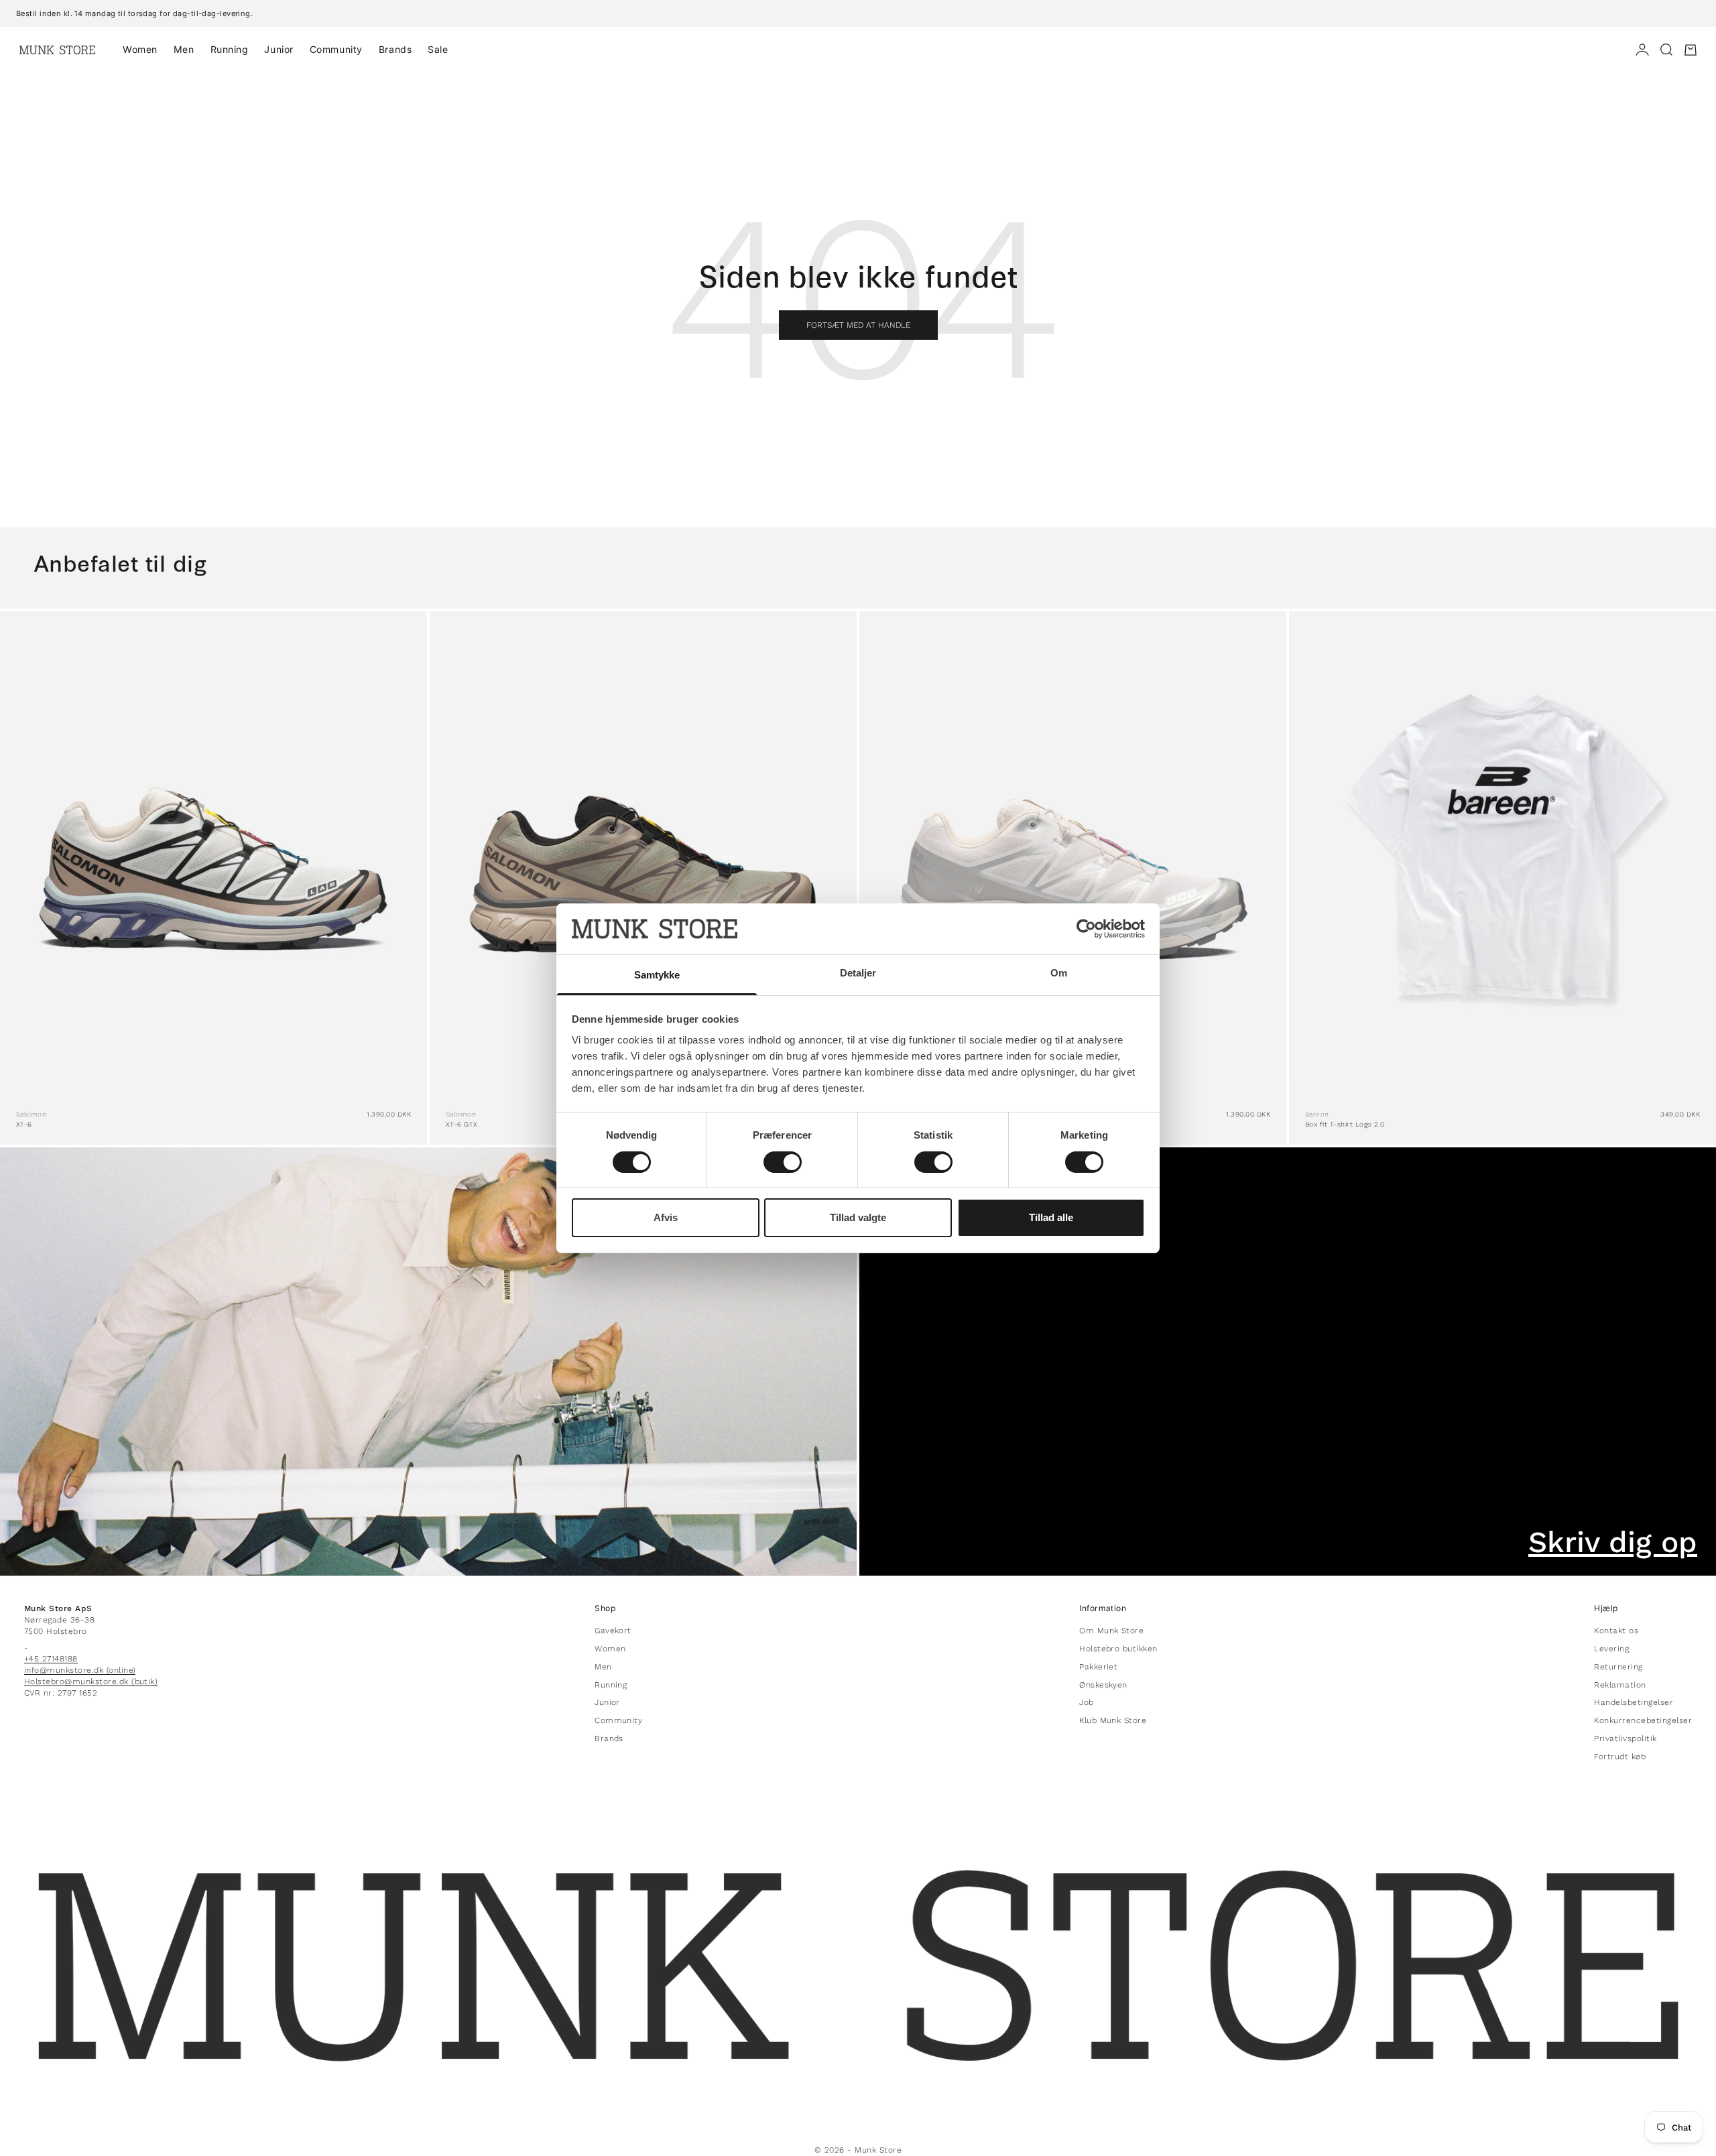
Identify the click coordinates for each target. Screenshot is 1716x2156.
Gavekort (613, 1631)
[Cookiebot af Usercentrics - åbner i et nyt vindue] (1086, 929)
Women (140, 49)
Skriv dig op (1613, 1542)
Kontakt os (1616, 1631)
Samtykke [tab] (657, 975)
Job (1086, 1702)
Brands (395, 49)
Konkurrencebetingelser (1643, 1720)
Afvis (666, 1217)
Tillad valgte (858, 1217)
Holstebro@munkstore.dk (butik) (91, 1682)
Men (184, 49)
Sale (438, 49)
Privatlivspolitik (1625, 1738)
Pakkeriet (1098, 1667)
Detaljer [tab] (858, 973)
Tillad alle (1051, 1217)
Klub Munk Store (1113, 1720)
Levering (1611, 1649)
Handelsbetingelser (1634, 1702)
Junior (279, 49)
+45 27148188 (51, 1659)
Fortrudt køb (1620, 1757)
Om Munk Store (1111, 1631)
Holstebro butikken (1118, 1649)
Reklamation (1620, 1685)
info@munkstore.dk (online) (80, 1670)
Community (336, 49)
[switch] (783, 1162)
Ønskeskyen (1103, 1685)
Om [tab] (1059, 973)
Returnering (1618, 1667)
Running (230, 49)
